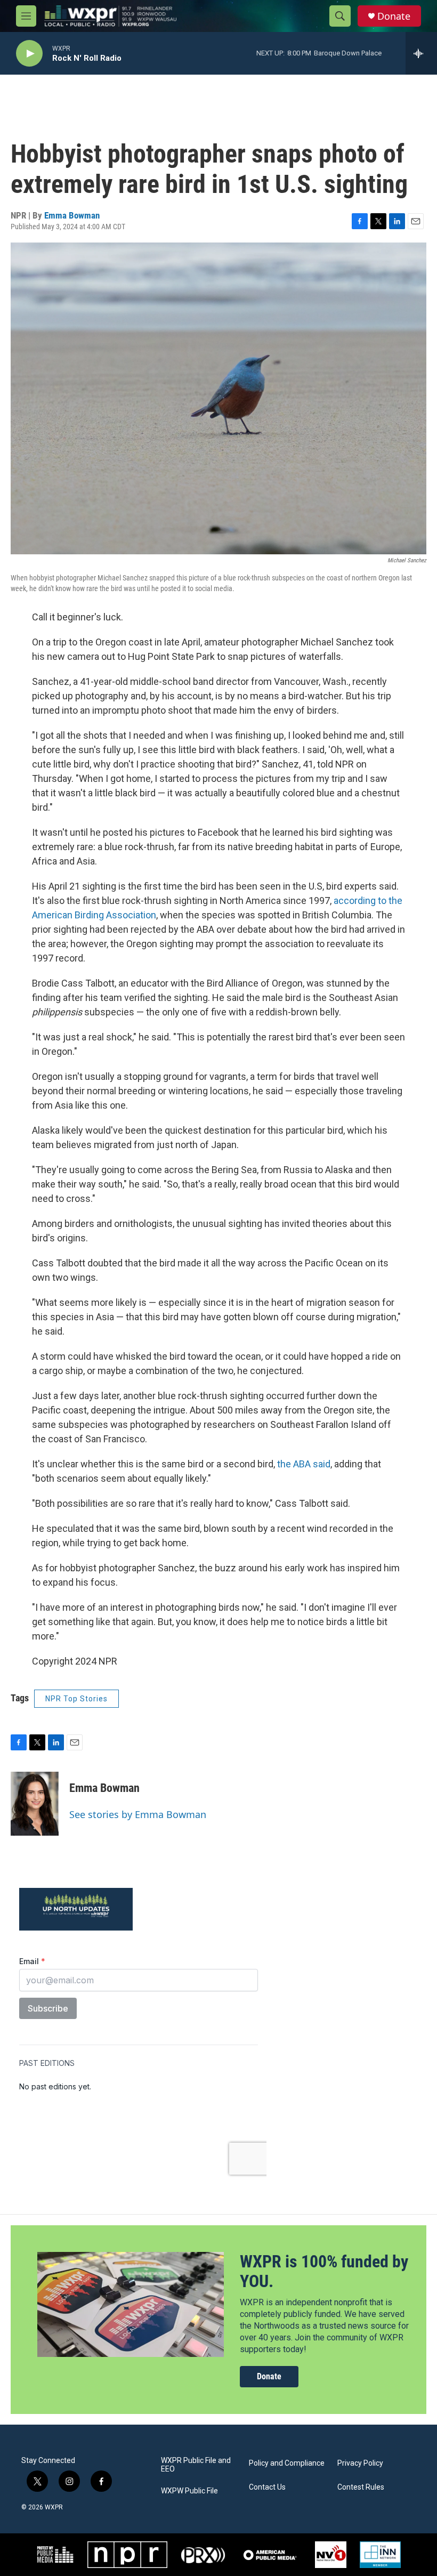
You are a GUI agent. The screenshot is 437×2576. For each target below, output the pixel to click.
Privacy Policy (360, 2463)
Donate (394, 16)
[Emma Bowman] (35, 1804)
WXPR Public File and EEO (196, 2465)
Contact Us (267, 2487)
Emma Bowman (72, 215)
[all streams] (421, 53)
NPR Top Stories (76, 1699)
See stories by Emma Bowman (138, 1814)
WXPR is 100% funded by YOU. (324, 2271)
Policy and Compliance (287, 2463)
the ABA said (304, 1464)
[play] (29, 54)
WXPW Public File (189, 2491)
